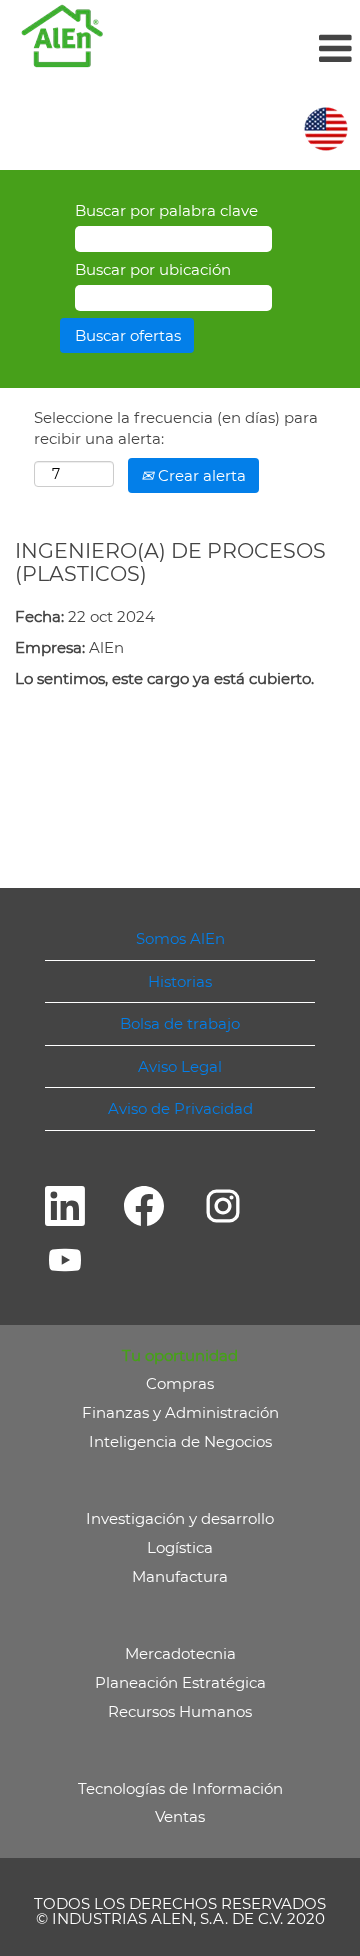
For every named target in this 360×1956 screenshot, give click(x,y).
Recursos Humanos (180, 1711)
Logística (180, 1547)
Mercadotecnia (180, 1653)
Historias (180, 981)
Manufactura (180, 1576)
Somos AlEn (180, 938)
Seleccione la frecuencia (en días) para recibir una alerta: (176, 428)
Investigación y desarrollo (180, 1518)
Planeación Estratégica (180, 1682)
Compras (180, 1383)
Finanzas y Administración (180, 1412)
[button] (240, 48)
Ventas (180, 1816)
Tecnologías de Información (180, 1788)
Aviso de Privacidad (180, 1108)
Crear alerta (200, 475)
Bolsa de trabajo (180, 1023)
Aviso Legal (180, 1066)
